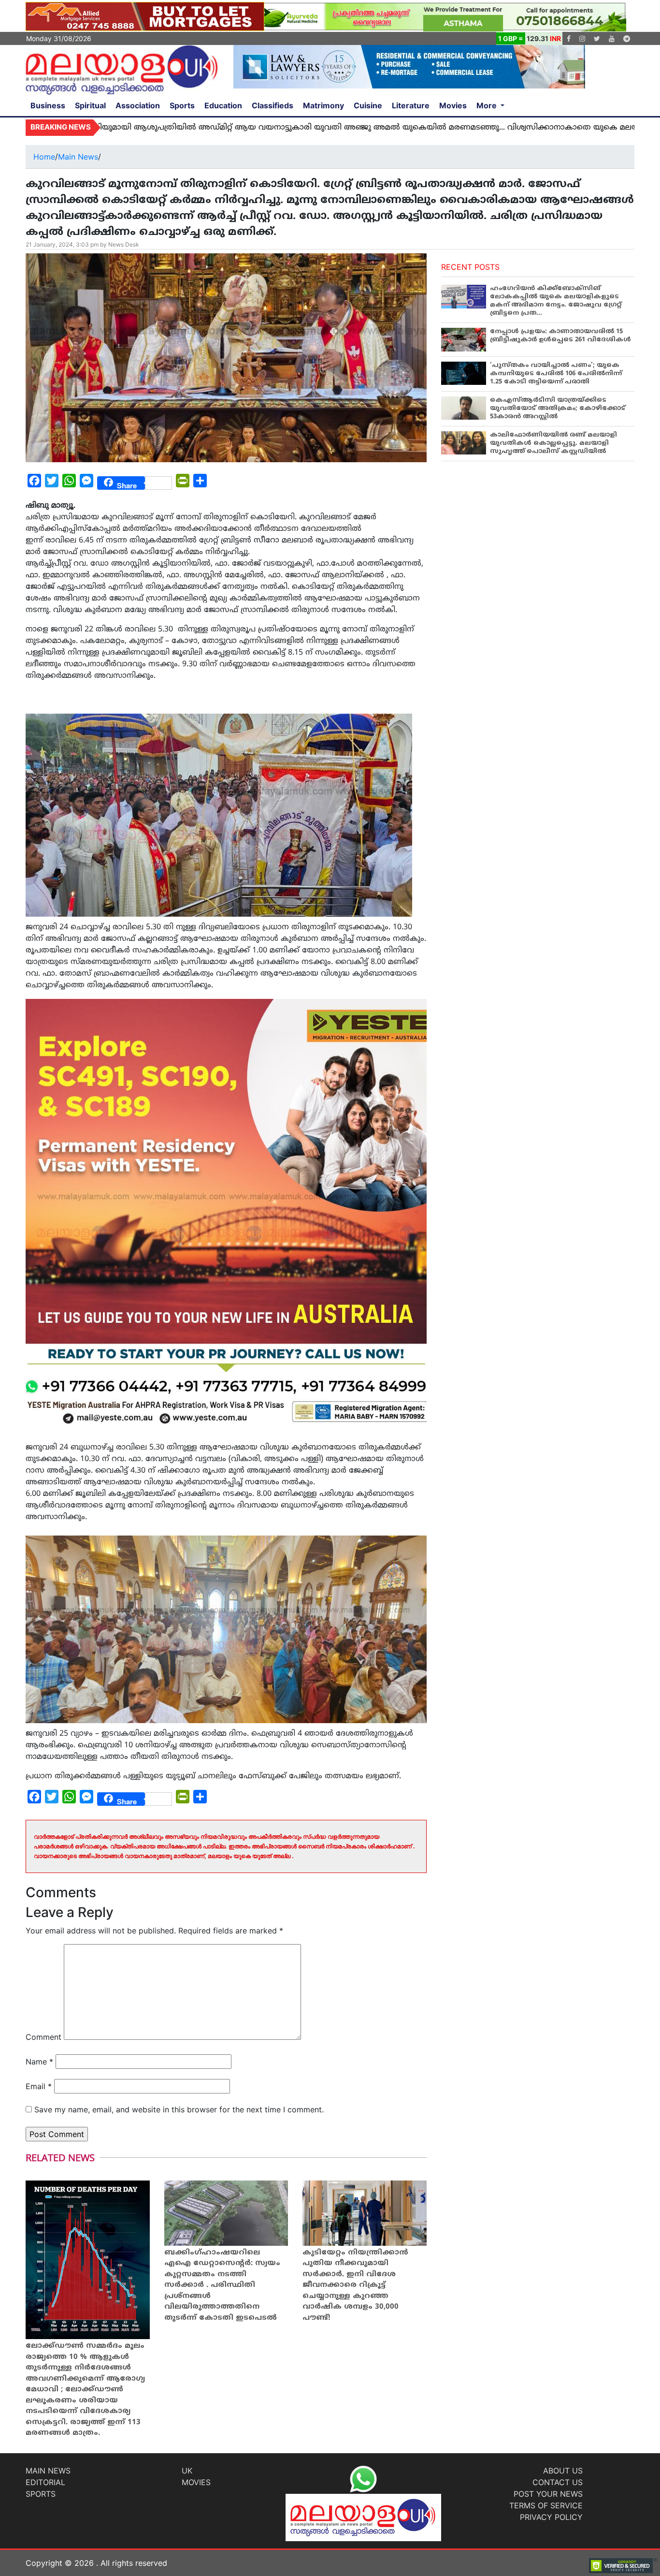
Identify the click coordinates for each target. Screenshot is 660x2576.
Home (44, 157)
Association (138, 105)
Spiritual (90, 105)
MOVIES (196, 2482)
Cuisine (368, 105)
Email (39, 2086)
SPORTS (41, 2494)
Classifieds (273, 105)
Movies (453, 105)
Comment (43, 2037)
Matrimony (323, 105)
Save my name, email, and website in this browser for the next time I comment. (179, 2109)
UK (187, 2471)
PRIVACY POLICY (551, 2517)
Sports (182, 105)
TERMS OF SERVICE (546, 2505)
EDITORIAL (45, 2482)
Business (48, 105)
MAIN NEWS (48, 2471)
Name (39, 2062)
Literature (411, 105)
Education (223, 105)
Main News (78, 157)
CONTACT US (558, 2482)
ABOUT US (563, 2471)
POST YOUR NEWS (548, 2494)
